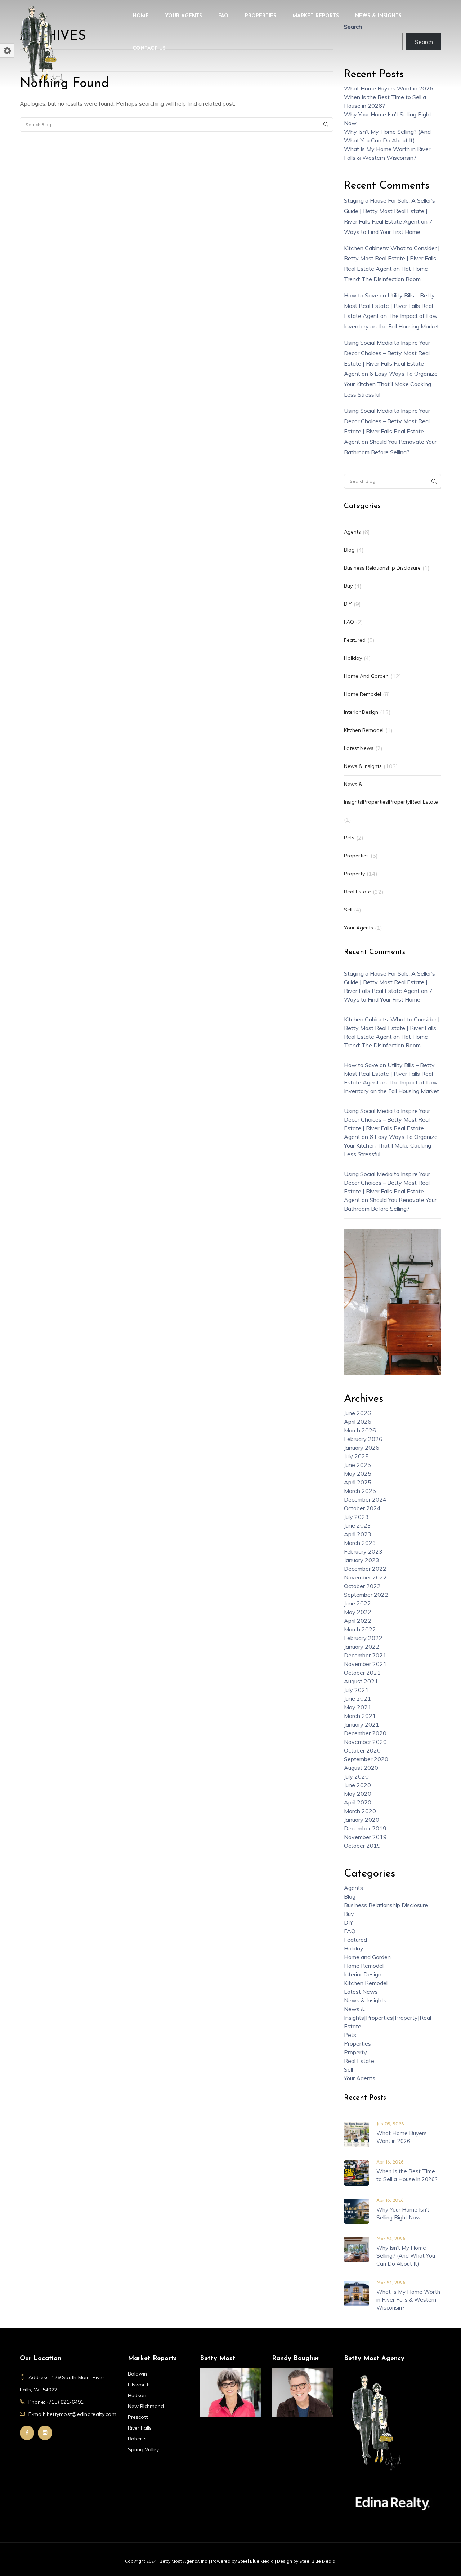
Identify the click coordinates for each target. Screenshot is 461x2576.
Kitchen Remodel (364, 730)
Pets (349, 838)
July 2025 (356, 1456)
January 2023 (362, 1560)
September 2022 (366, 1595)
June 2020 (357, 1785)
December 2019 (365, 1828)
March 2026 (360, 1430)
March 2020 (360, 1811)
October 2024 (362, 1508)
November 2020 (365, 1742)
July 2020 (356, 1776)
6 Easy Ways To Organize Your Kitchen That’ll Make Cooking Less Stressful (391, 384)
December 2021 (365, 1655)
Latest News (359, 748)
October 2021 (362, 1673)
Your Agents (183, 16)
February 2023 (363, 1551)
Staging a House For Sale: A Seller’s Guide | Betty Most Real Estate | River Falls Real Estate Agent (390, 211)
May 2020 (358, 1794)
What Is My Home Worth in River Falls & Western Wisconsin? (408, 2300)
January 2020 (362, 1820)
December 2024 (365, 1499)
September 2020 (366, 1759)
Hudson (137, 2395)
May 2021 (358, 1707)
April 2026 (358, 1422)
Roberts (137, 2439)
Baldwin (137, 2374)
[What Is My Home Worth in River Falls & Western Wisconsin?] (357, 2293)
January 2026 (362, 1448)
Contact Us (149, 48)
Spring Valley (143, 2449)
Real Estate (357, 892)
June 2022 (357, 1603)
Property (354, 874)
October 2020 (362, 1750)
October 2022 (362, 1586)
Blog (349, 550)
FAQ (223, 16)
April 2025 (358, 1482)
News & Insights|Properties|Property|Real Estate (391, 793)
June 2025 (357, 1465)
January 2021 (362, 1724)
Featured (355, 640)
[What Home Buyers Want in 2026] (357, 2134)
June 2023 (357, 1525)
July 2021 (356, 1690)
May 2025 (358, 1473)
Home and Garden (366, 676)
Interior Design (361, 712)
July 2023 (356, 1517)
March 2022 (360, 1629)
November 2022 (365, 1577)
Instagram (45, 2433)
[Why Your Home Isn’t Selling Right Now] (357, 2210)
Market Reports (316, 16)
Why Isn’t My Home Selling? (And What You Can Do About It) (406, 2256)
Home (141, 16)
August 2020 (361, 1768)
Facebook (27, 2433)
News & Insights (378, 16)
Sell (348, 910)
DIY (348, 604)
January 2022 (362, 1647)
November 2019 (365, 1837)
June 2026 (357, 1413)
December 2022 (365, 1569)
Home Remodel (362, 694)
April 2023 (358, 1534)
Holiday (353, 658)
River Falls (140, 2428)
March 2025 (360, 1491)
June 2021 (357, 1698)
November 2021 (365, 1664)
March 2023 (360, 1543)
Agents (352, 532)
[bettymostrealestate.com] (41, 45)
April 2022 (358, 1621)
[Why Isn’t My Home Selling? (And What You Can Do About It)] (357, 2249)
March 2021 (360, 1716)
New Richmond (146, 2406)
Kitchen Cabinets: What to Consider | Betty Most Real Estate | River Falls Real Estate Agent (392, 259)
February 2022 (363, 1638)
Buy (348, 586)
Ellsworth (139, 2385)
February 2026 (363, 1439)
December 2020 (365, 1733)
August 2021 (361, 1681)
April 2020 (358, 1802)
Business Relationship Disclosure (382, 568)
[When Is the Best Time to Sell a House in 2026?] (357, 2172)
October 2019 (362, 1846)
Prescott (138, 2417)
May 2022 (358, 1612)
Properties (261, 16)
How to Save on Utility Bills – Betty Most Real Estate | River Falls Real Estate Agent (389, 306)
